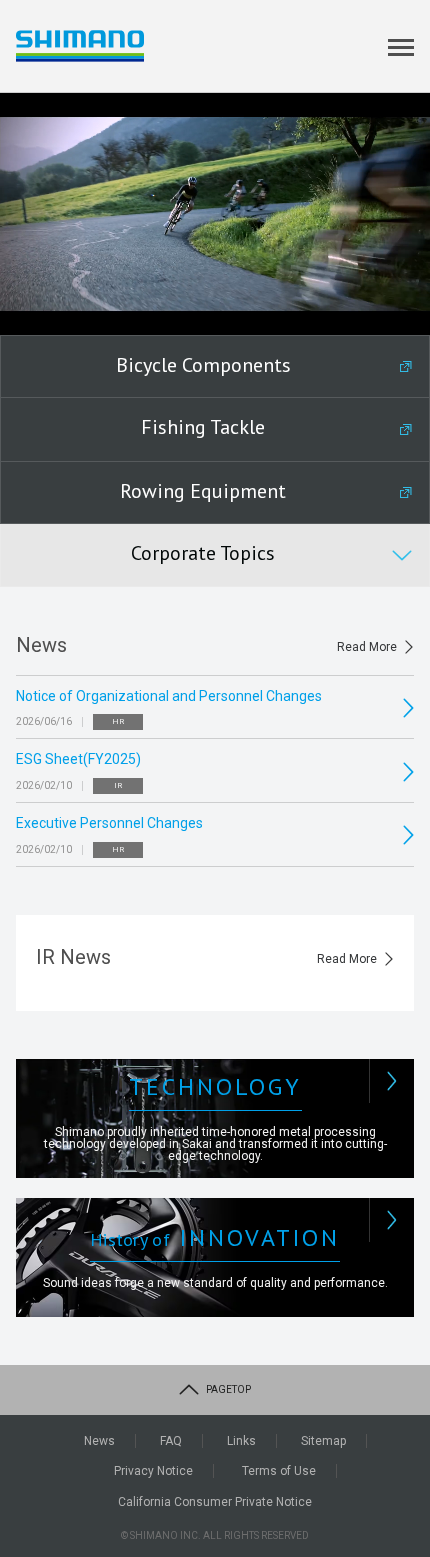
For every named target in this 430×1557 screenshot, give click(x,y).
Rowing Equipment (203, 491)
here (129, 1477)
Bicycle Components (203, 365)
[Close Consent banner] (398, 1391)
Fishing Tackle (203, 427)
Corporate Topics (203, 553)
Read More (367, 647)
